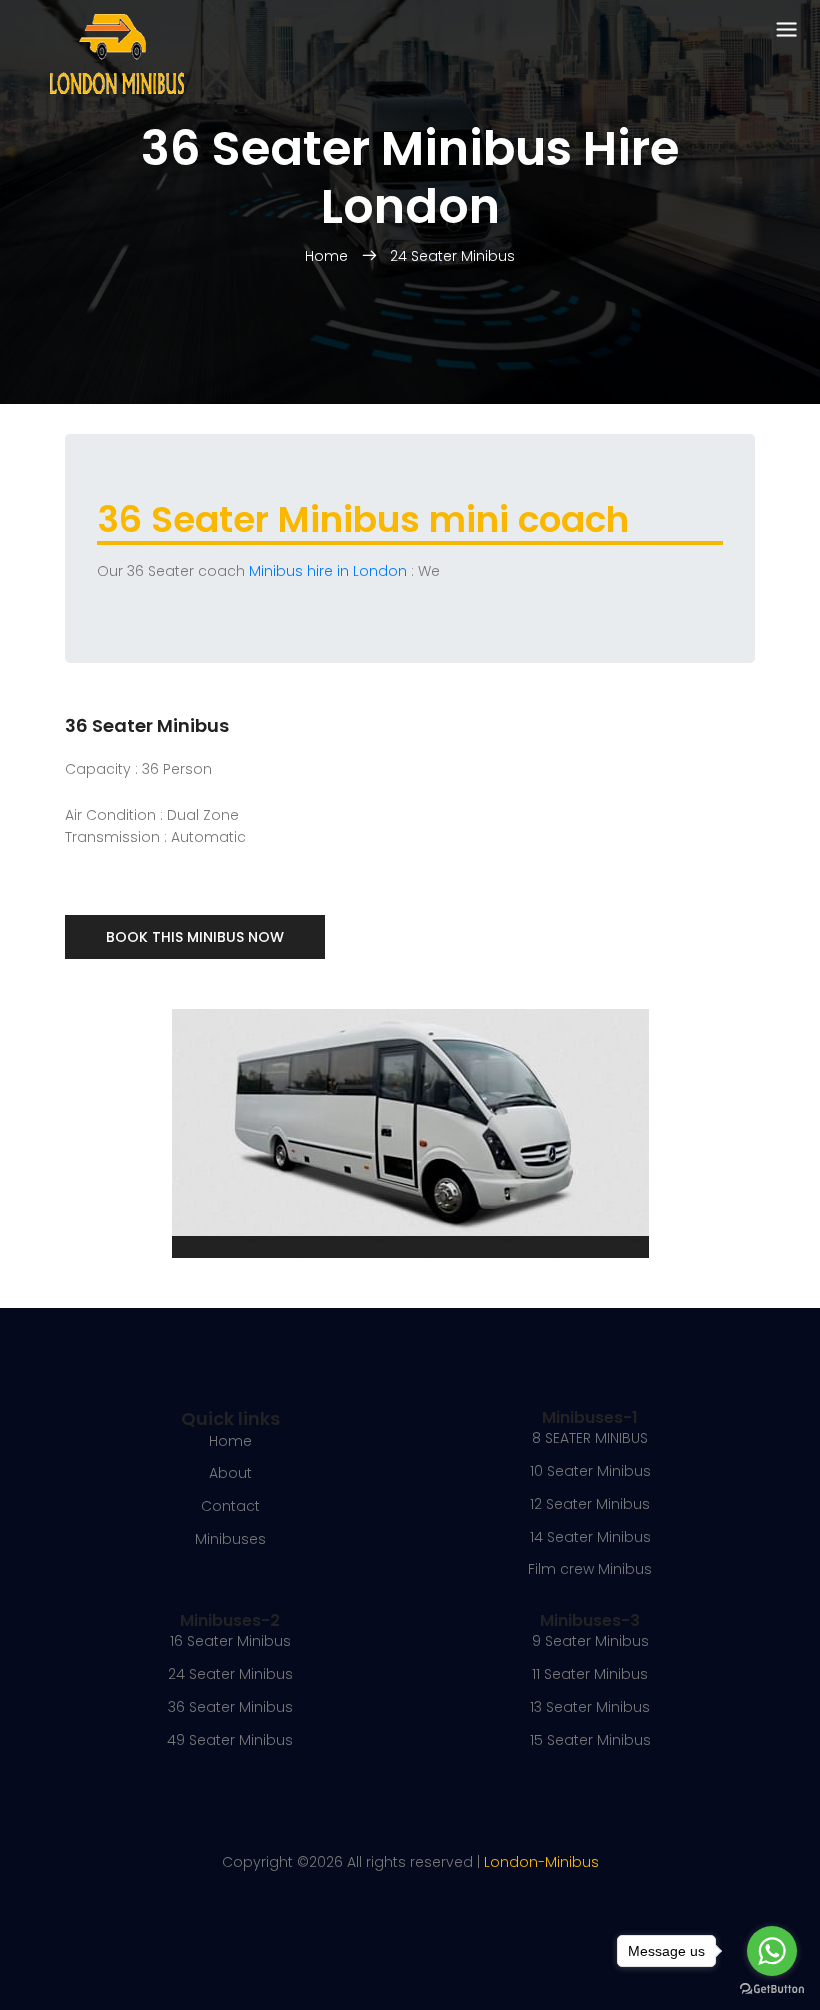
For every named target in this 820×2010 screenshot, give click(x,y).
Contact (230, 1506)
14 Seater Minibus (590, 1537)
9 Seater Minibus (590, 1641)
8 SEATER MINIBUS (590, 1438)
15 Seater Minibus (590, 1740)
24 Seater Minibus (452, 256)
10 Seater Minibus (590, 1471)
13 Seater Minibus (590, 1707)
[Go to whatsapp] (772, 1951)
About (230, 1473)
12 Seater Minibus (590, 1504)
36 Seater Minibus (230, 1707)
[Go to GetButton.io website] (772, 1989)
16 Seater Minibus (230, 1641)
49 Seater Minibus (230, 1740)
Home (328, 256)
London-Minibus (541, 1862)
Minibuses (230, 1539)
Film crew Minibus (590, 1569)
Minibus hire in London (328, 571)
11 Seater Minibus (590, 1674)
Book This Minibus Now (195, 937)
